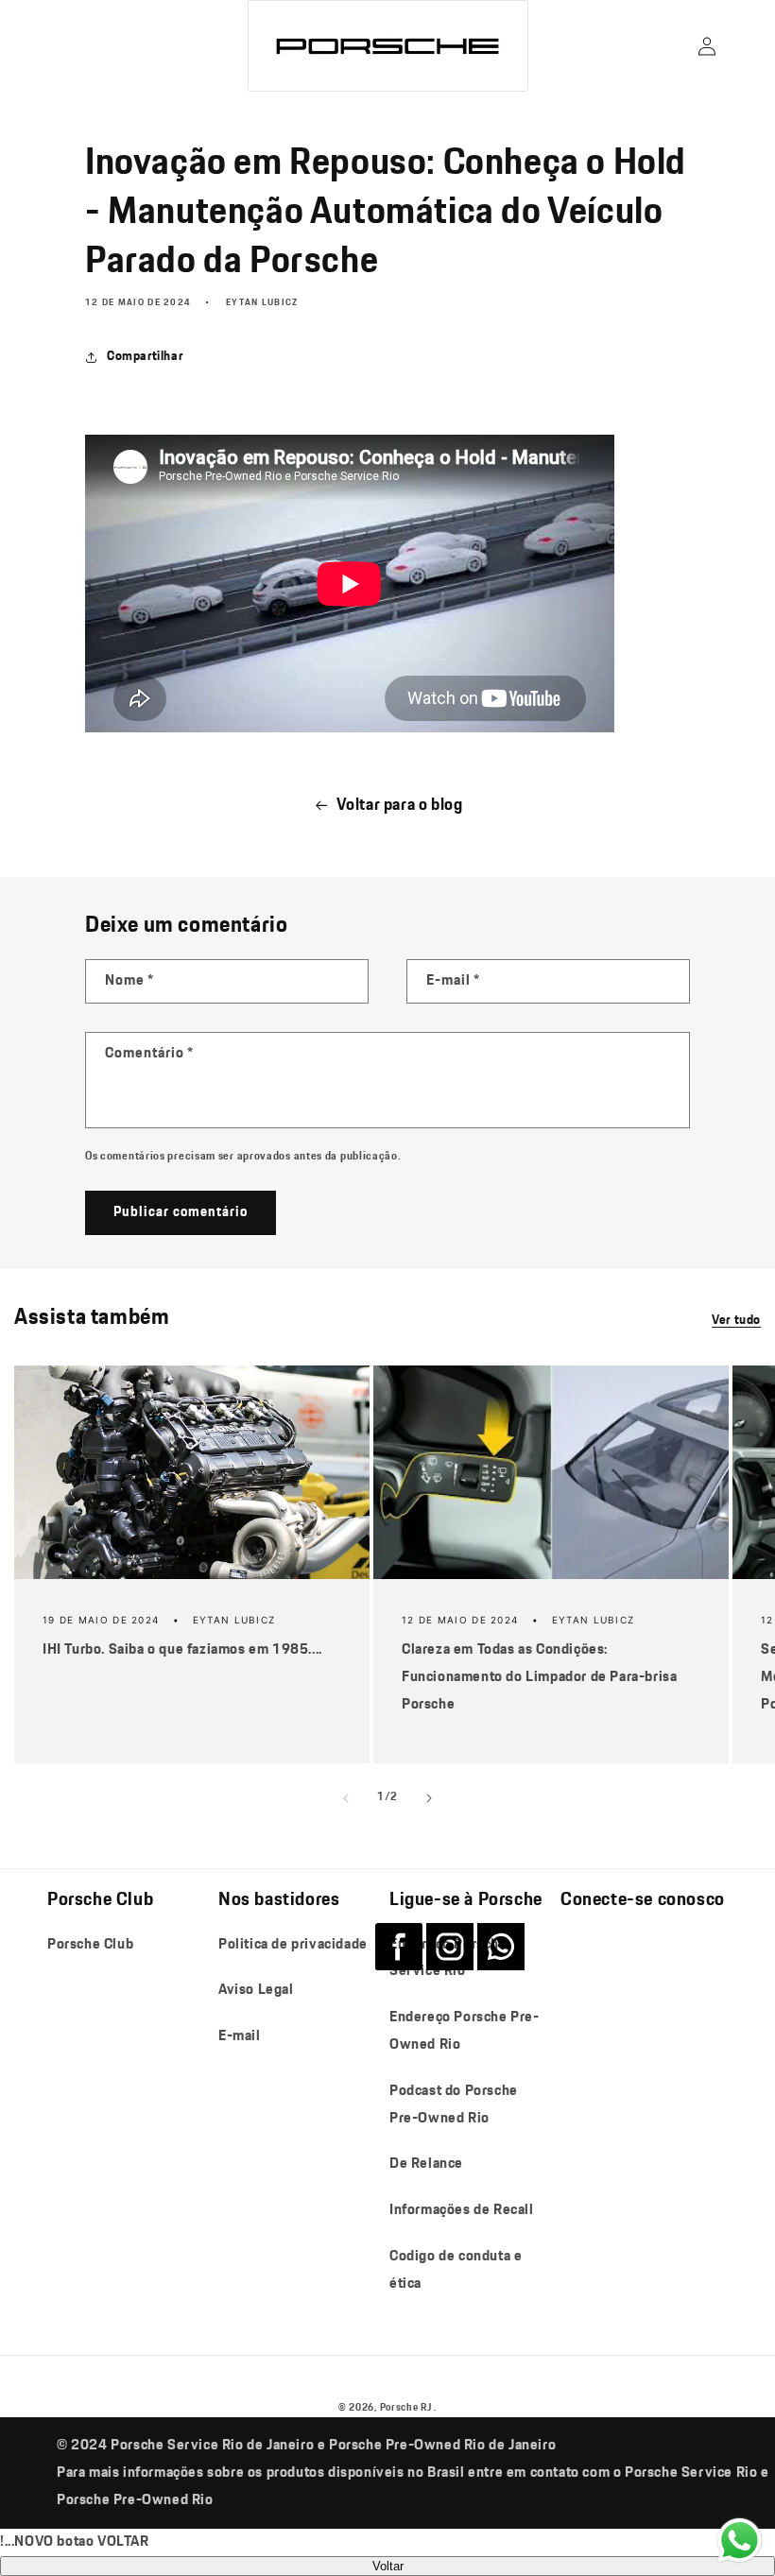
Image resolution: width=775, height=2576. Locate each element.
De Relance (426, 2164)
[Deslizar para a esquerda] (346, 1798)
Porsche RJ (406, 2408)
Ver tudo (736, 1320)
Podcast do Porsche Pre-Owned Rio (454, 2104)
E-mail (240, 2036)
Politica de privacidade (293, 1944)
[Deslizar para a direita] (429, 1798)
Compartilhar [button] (145, 356)
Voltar (388, 2566)
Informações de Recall (462, 2210)
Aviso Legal (256, 1990)
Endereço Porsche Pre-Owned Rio (465, 2031)
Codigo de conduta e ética (456, 2270)
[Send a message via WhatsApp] (740, 2541)
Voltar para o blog (400, 805)
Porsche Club (90, 1944)
